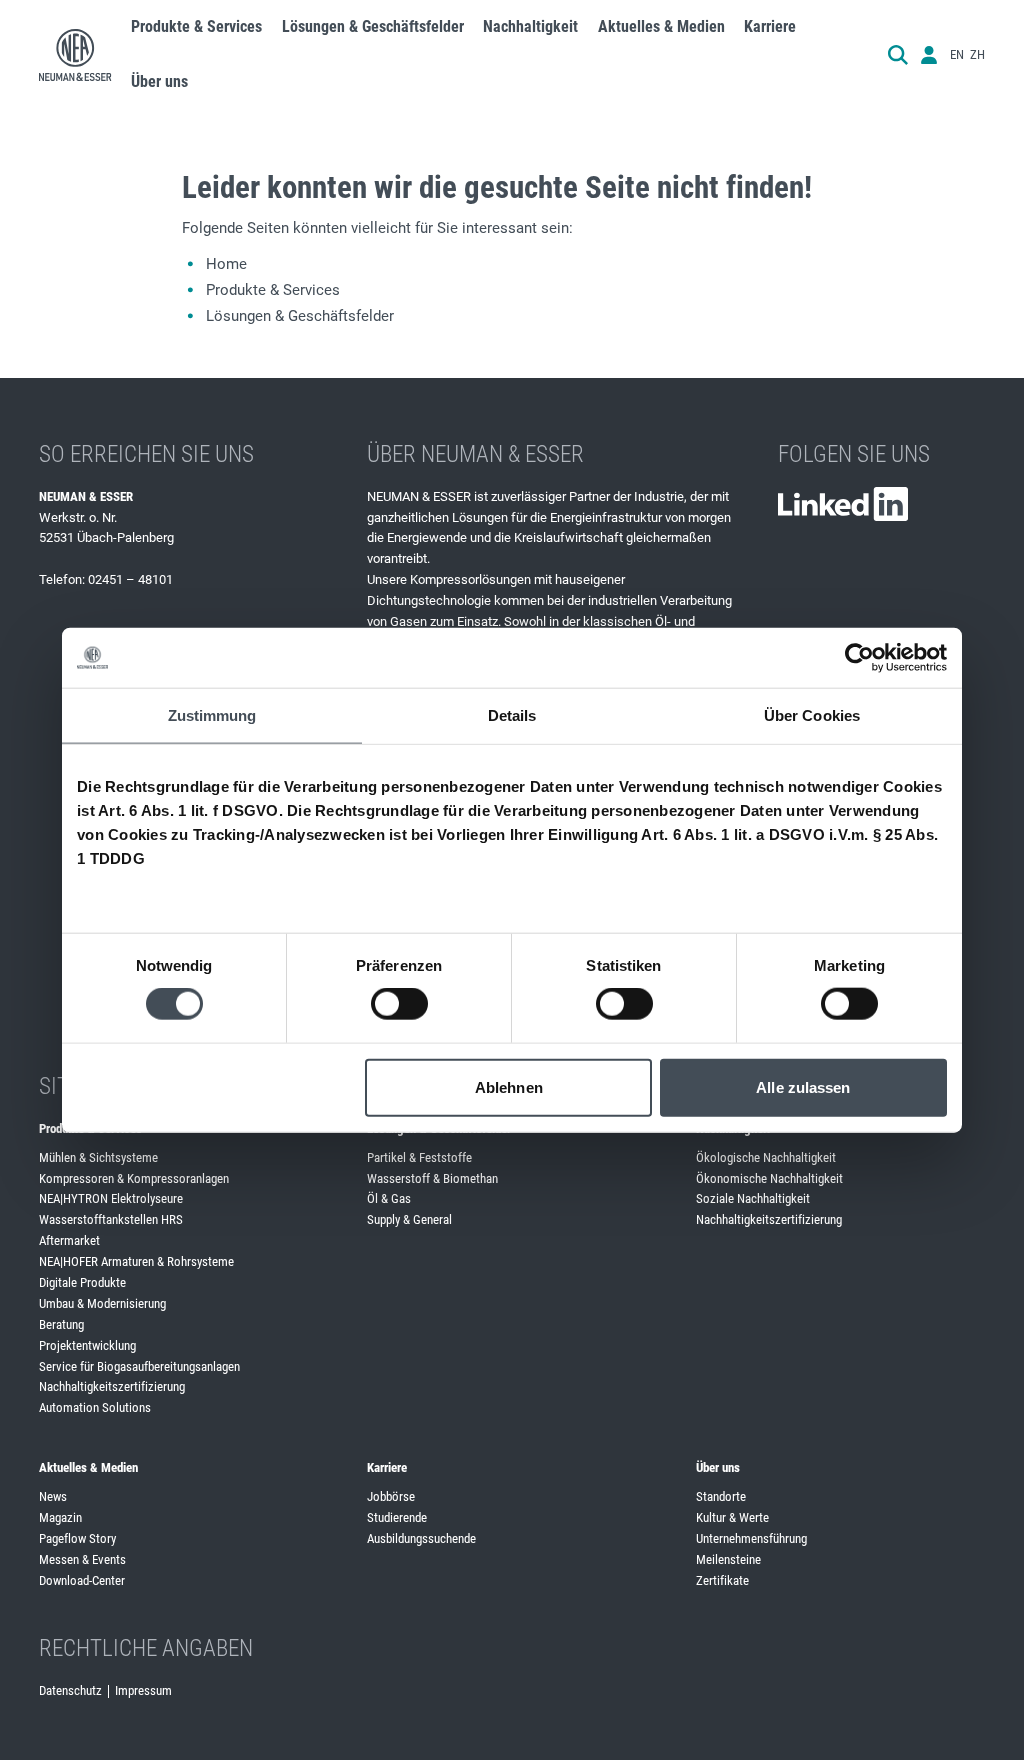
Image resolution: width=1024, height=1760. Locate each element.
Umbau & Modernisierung (102, 1303)
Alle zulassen (803, 1086)
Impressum (143, 1690)
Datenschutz (70, 1690)
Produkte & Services (273, 290)
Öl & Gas (389, 1198)
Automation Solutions (95, 1407)
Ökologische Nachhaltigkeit (766, 1157)
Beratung (61, 1324)
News (53, 1496)
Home (226, 264)
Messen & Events (82, 1559)
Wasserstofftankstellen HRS (111, 1219)
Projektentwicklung (87, 1345)
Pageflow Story (77, 1538)
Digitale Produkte (82, 1282)
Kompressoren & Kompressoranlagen (134, 1178)
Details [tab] (512, 715)
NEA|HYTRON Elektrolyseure (111, 1198)
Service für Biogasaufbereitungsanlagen (139, 1366)
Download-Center (82, 1580)
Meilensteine (728, 1559)
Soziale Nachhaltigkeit (753, 1198)
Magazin (60, 1517)
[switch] (399, 1004)
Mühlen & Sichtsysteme (98, 1157)
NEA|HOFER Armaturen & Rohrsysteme (136, 1261)
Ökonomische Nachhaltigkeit (769, 1178)
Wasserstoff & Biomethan (432, 1178)
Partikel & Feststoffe (419, 1157)
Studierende (397, 1517)
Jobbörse (391, 1496)
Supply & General (409, 1219)
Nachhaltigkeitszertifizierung (112, 1386)
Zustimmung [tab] (212, 715)
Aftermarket (69, 1240)
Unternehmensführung (751, 1538)
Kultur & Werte (732, 1517)
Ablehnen (509, 1086)
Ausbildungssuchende (421, 1538)
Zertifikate (722, 1580)
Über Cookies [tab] (812, 715)
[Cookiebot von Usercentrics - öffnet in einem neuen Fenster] (859, 658)
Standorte (721, 1496)
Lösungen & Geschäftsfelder (300, 316)
